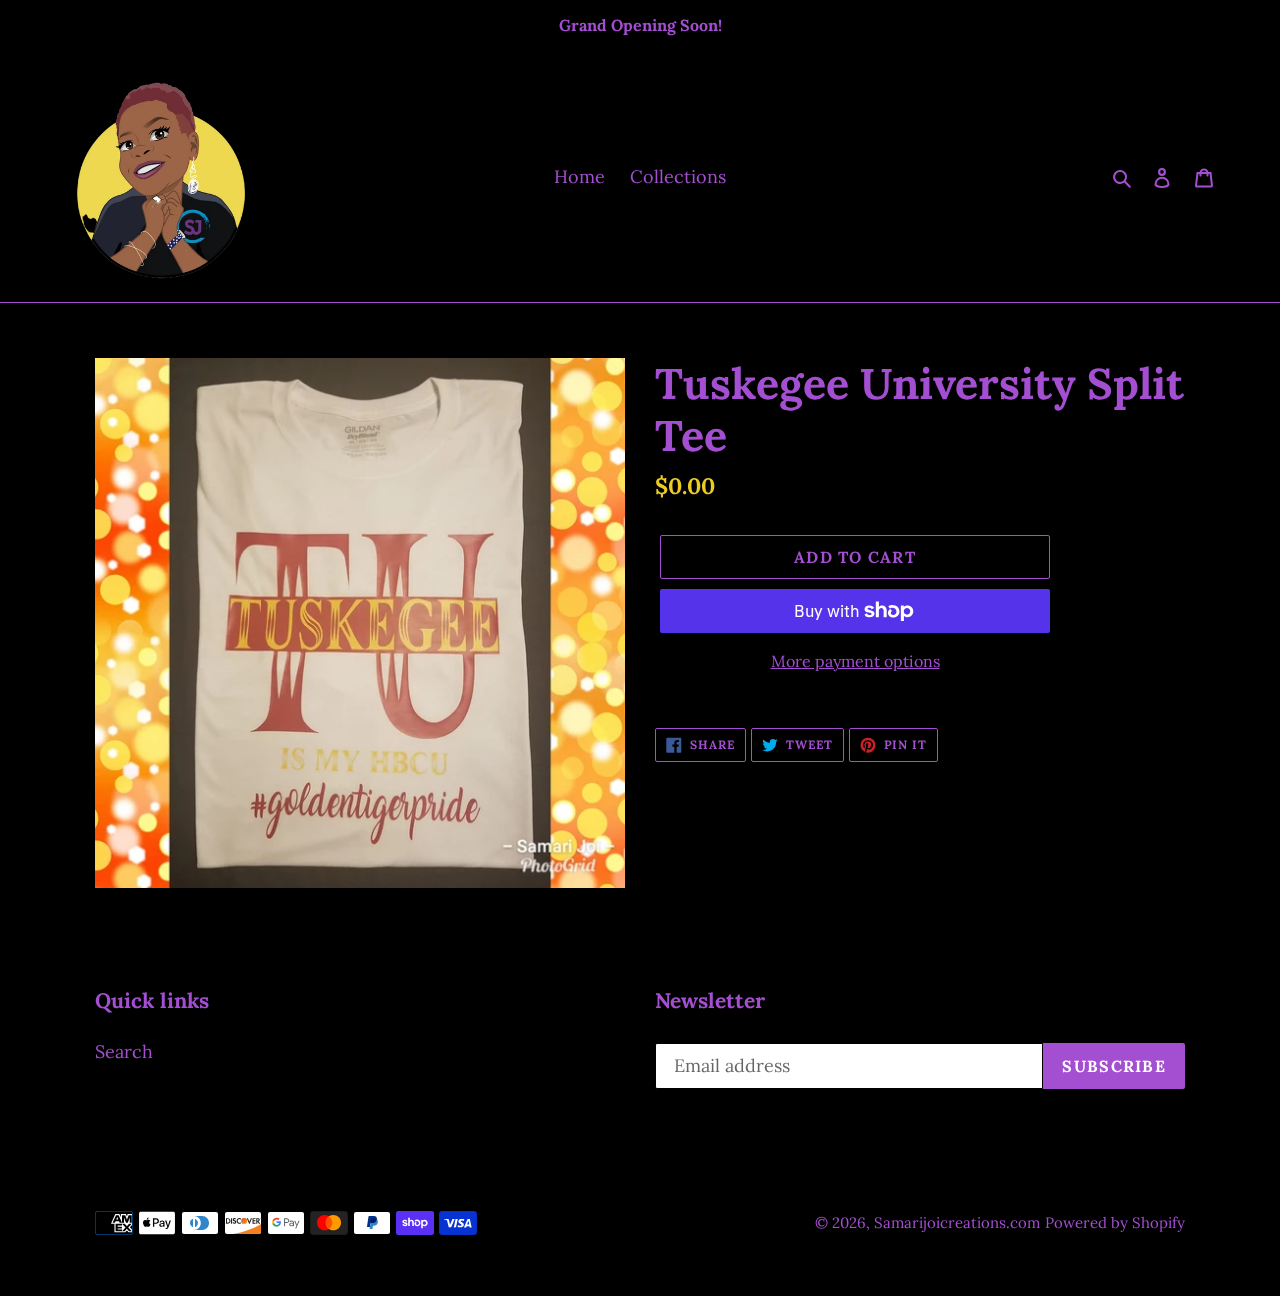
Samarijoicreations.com (957, 1222)
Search (124, 1051)
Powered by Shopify (1115, 1222)
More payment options (855, 661)
